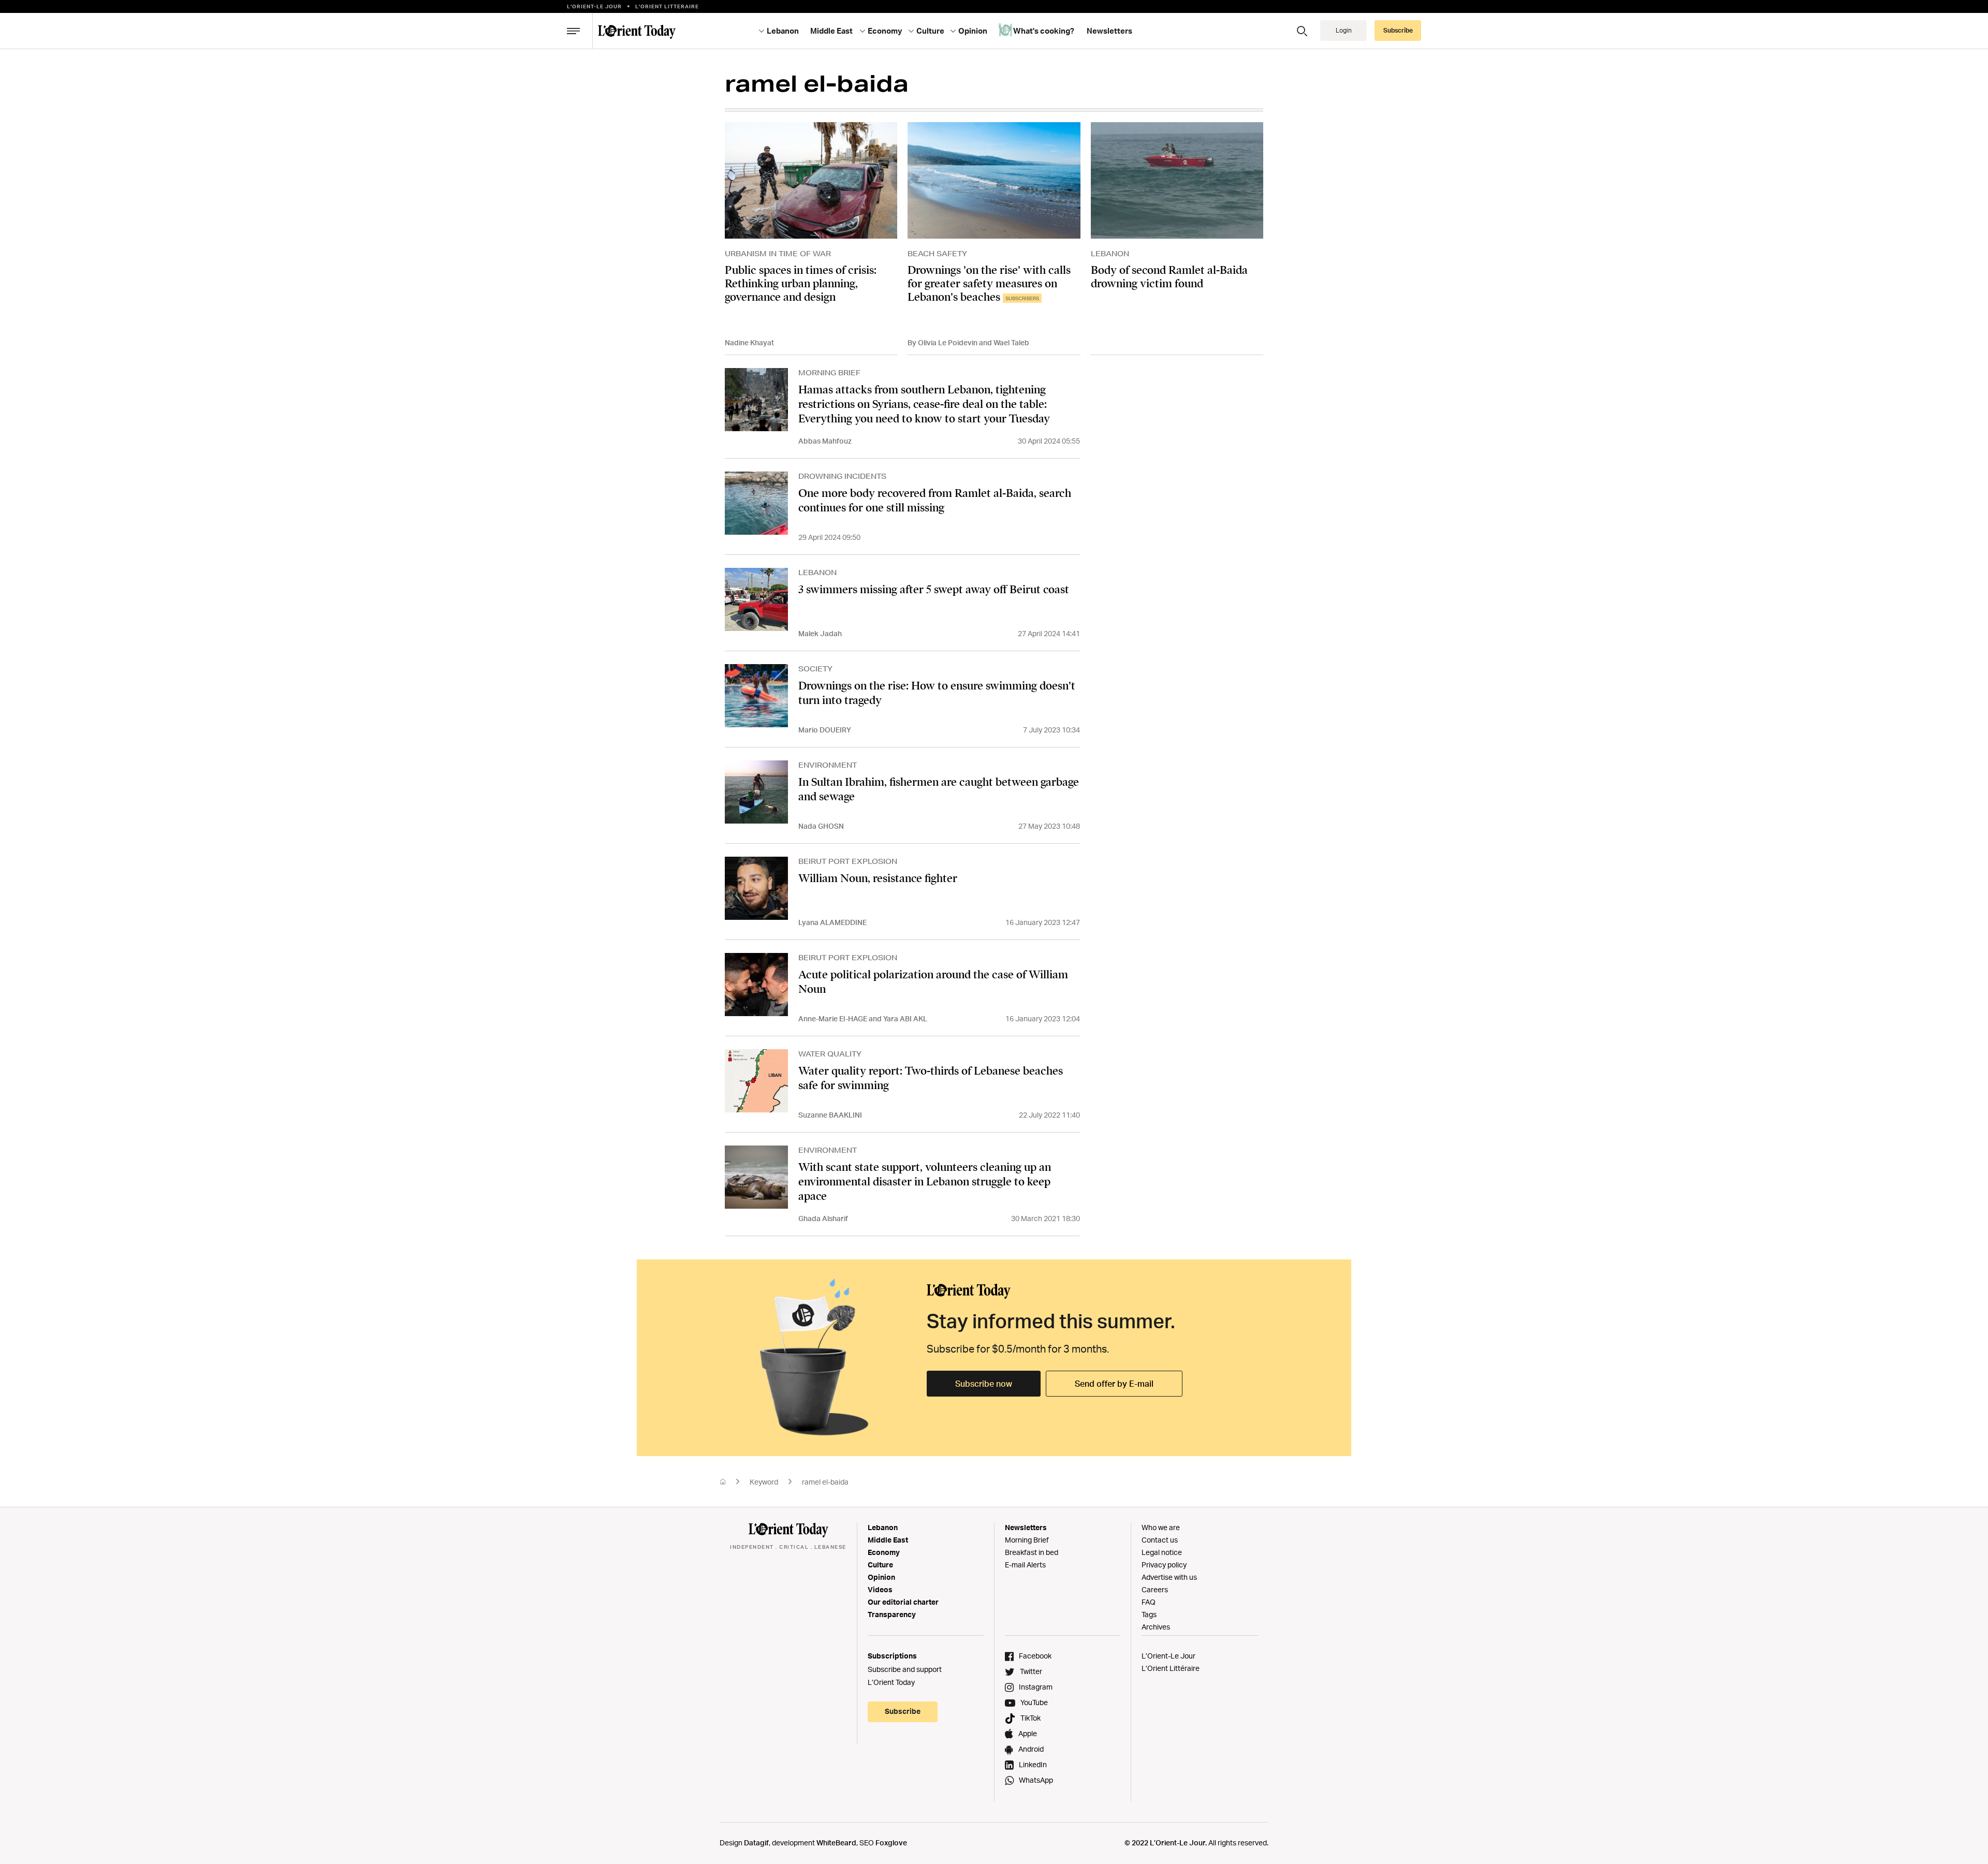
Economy (884, 1552)
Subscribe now (984, 1384)
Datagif (756, 1843)
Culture (880, 1565)
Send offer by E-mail (1114, 1384)
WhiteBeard (836, 1843)
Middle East (888, 1540)
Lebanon (883, 1527)
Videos (880, 1589)
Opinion (881, 1577)
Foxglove (891, 1843)
